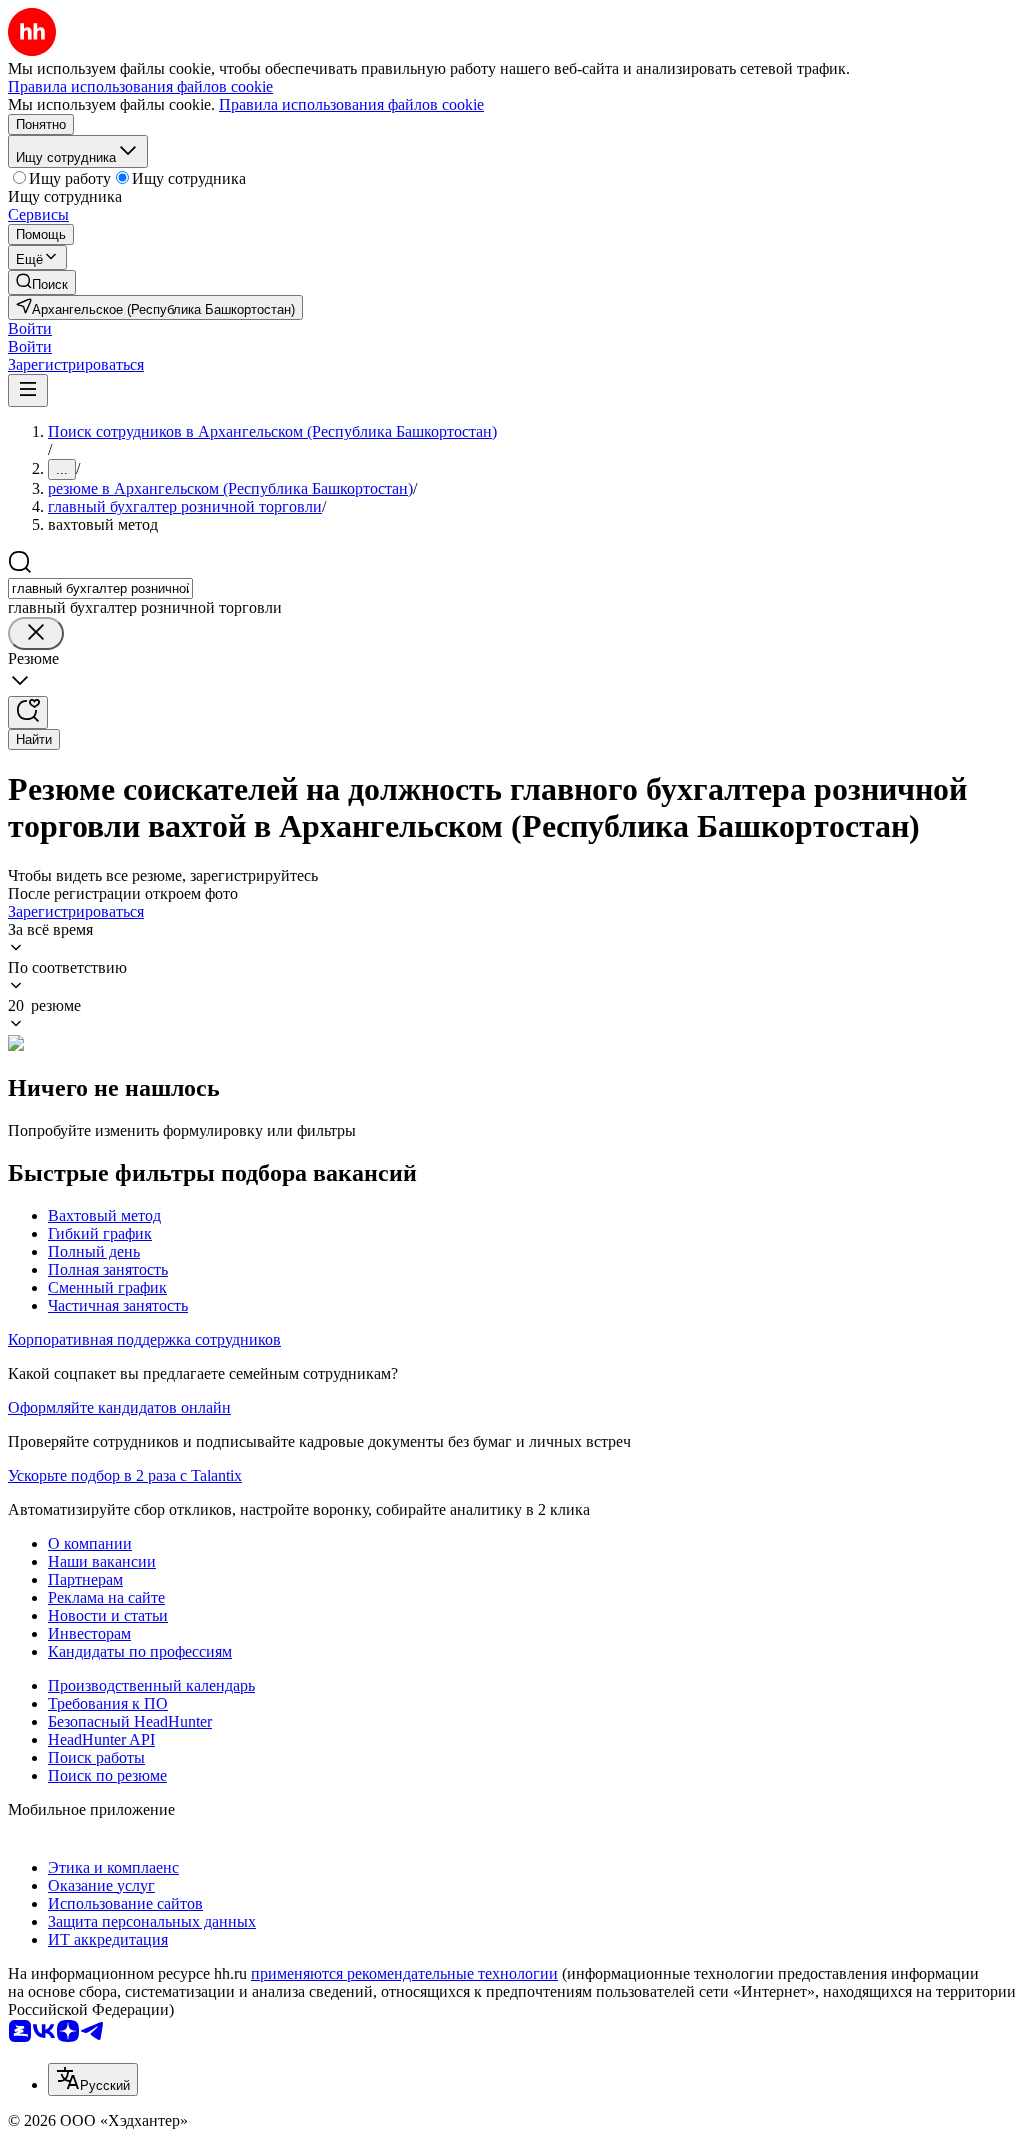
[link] (42, 282)
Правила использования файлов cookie (351, 104)
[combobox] (100, 588)
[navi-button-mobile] (28, 390)
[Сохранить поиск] (28, 712)
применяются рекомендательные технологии (404, 1973)
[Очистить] (36, 633)
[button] (30, 328)
